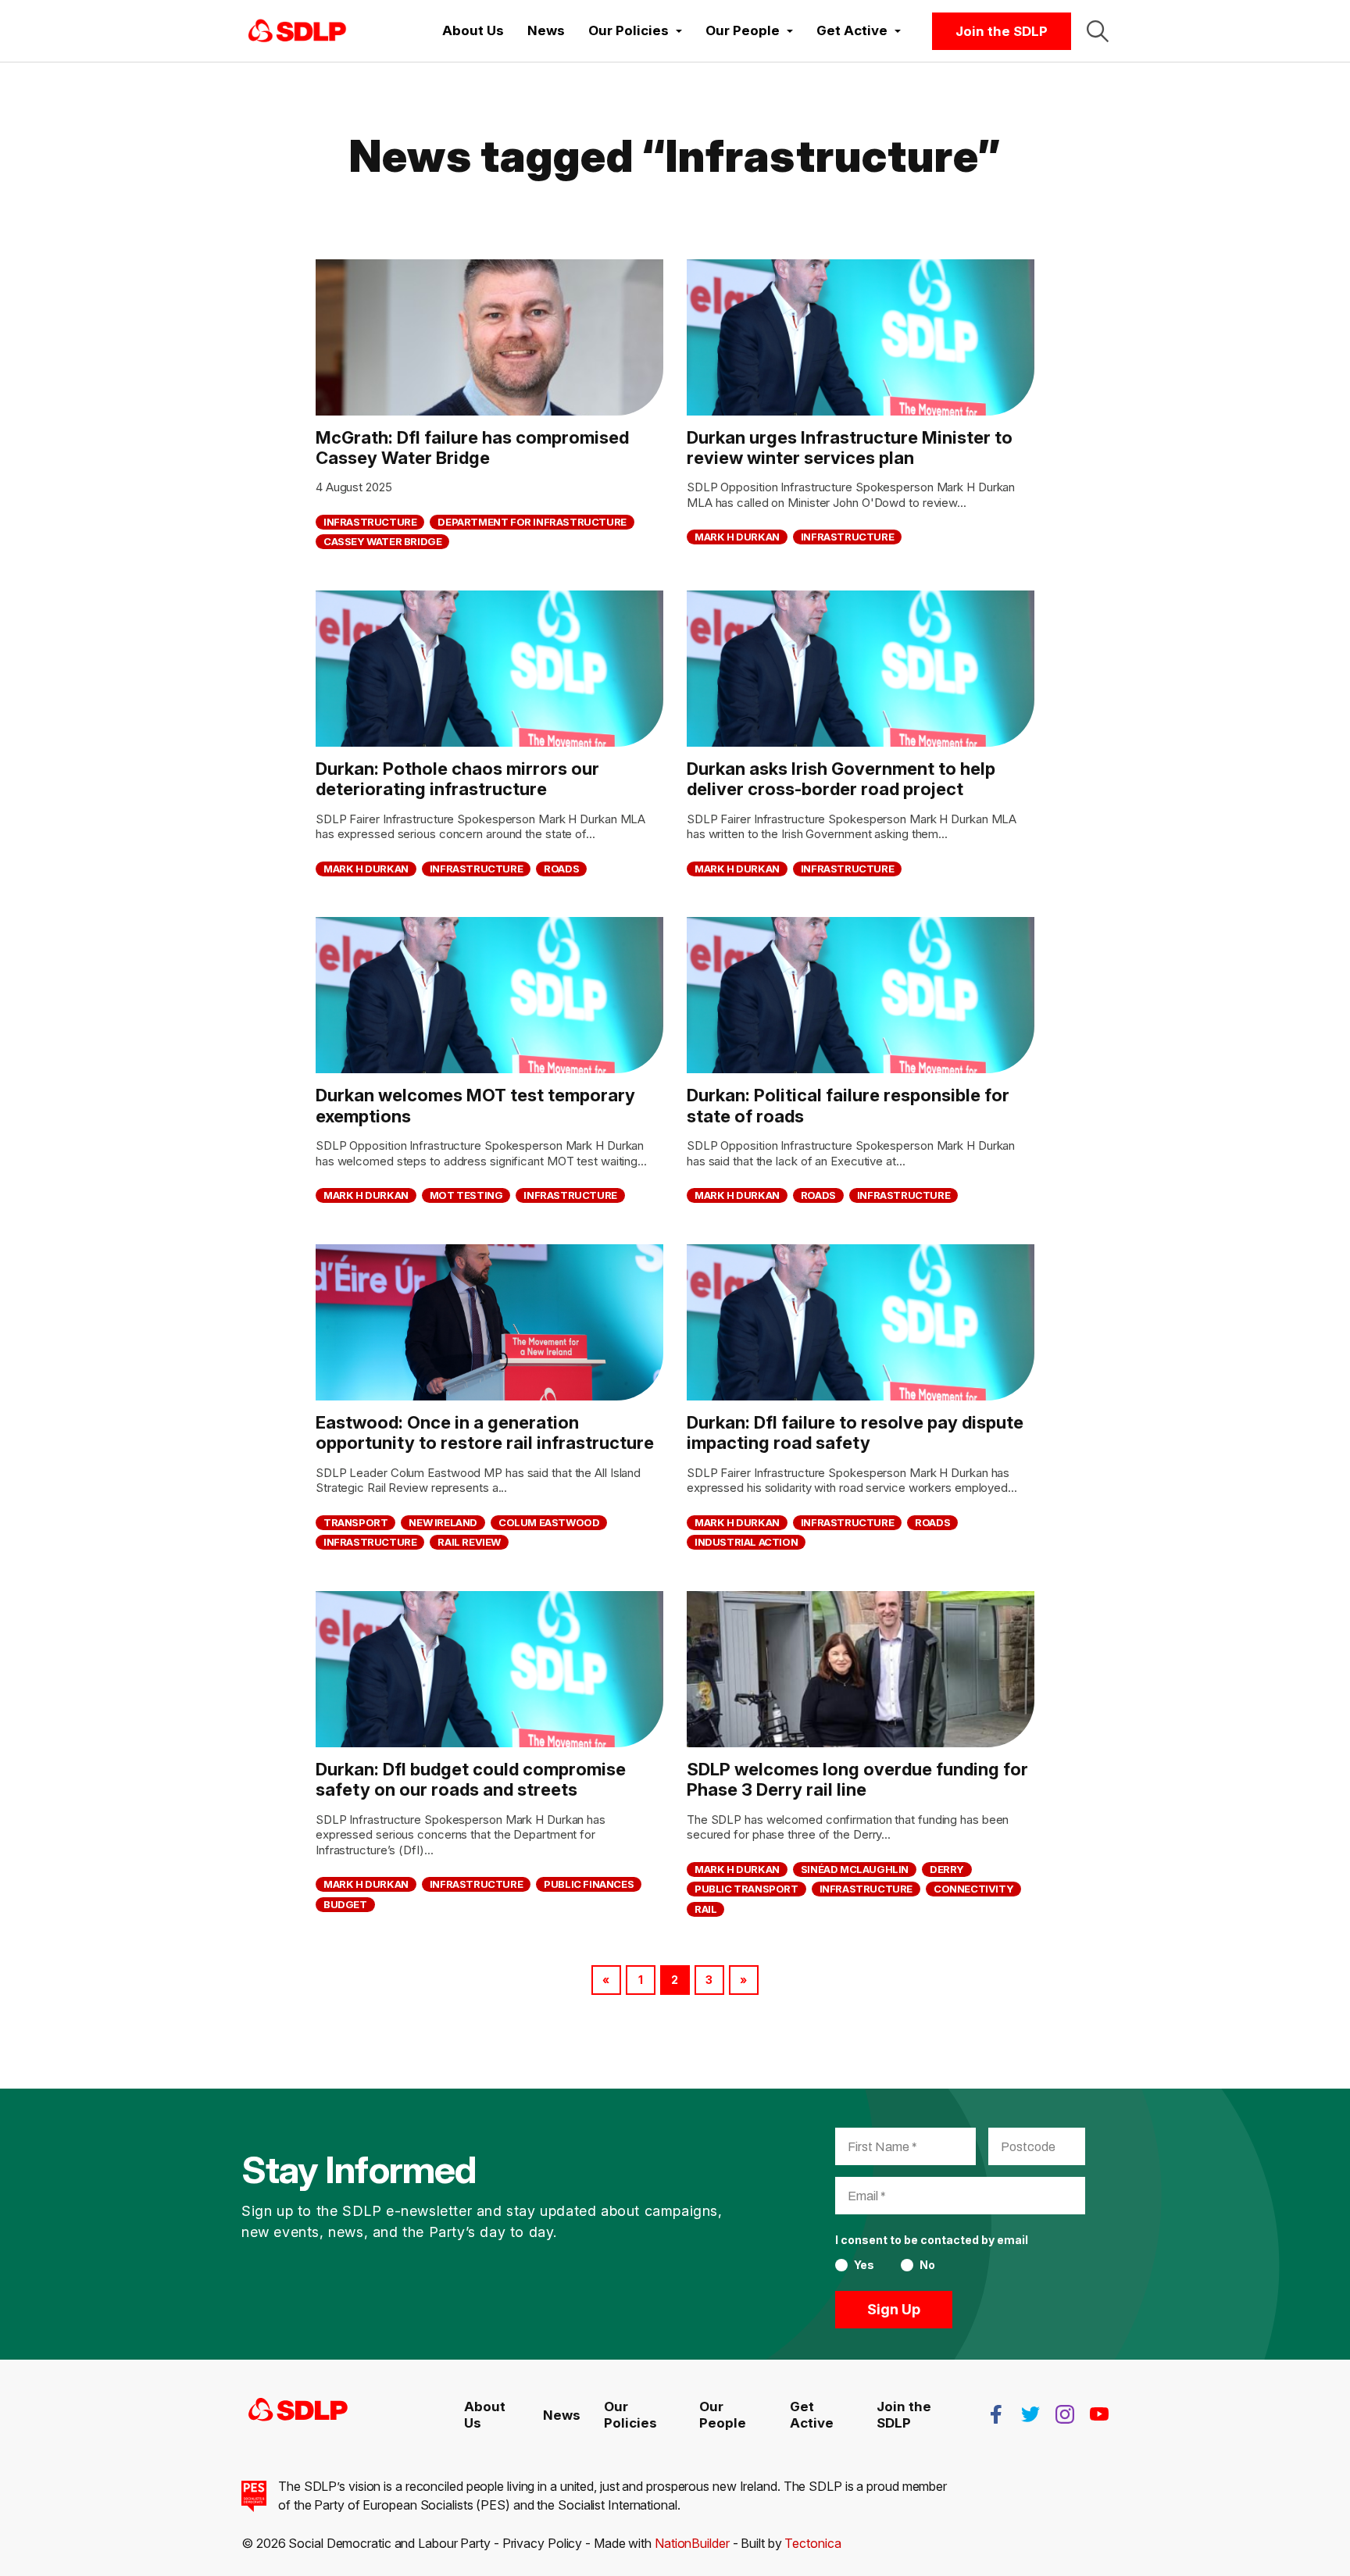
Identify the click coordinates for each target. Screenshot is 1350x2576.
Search (1098, 31)
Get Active (812, 2414)
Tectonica (812, 2543)
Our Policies (630, 2414)
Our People (723, 2414)
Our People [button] (744, 30)
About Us (473, 30)
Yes (864, 2265)
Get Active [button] (854, 30)
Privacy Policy (543, 2543)
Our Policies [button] (630, 30)
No (927, 2265)
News (546, 30)
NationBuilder (692, 2543)
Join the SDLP (1002, 31)
